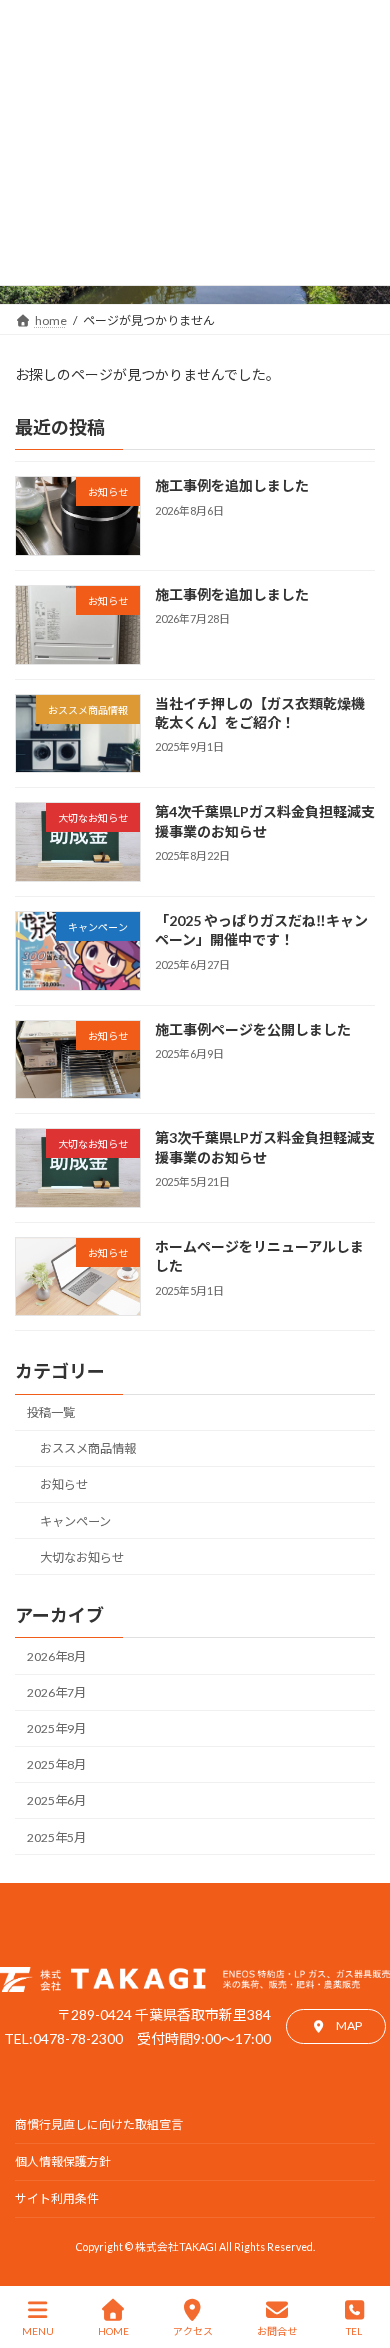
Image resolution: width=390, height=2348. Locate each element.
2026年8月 (56, 1656)
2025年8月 (56, 1764)
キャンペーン (75, 1521)
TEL (354, 2331)
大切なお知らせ (82, 1557)
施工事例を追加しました (232, 485)
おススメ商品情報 (88, 1448)
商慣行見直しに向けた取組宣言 (99, 2124)
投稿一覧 (51, 1412)
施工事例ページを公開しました (253, 1029)
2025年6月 (56, 1801)
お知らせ (64, 1484)
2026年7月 (56, 1692)
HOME (113, 2331)
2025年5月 (56, 1837)
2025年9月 (56, 1728)
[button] (336, 2026)
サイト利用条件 (57, 2198)
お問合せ (277, 2331)
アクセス (193, 2331)
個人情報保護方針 (63, 2161)
